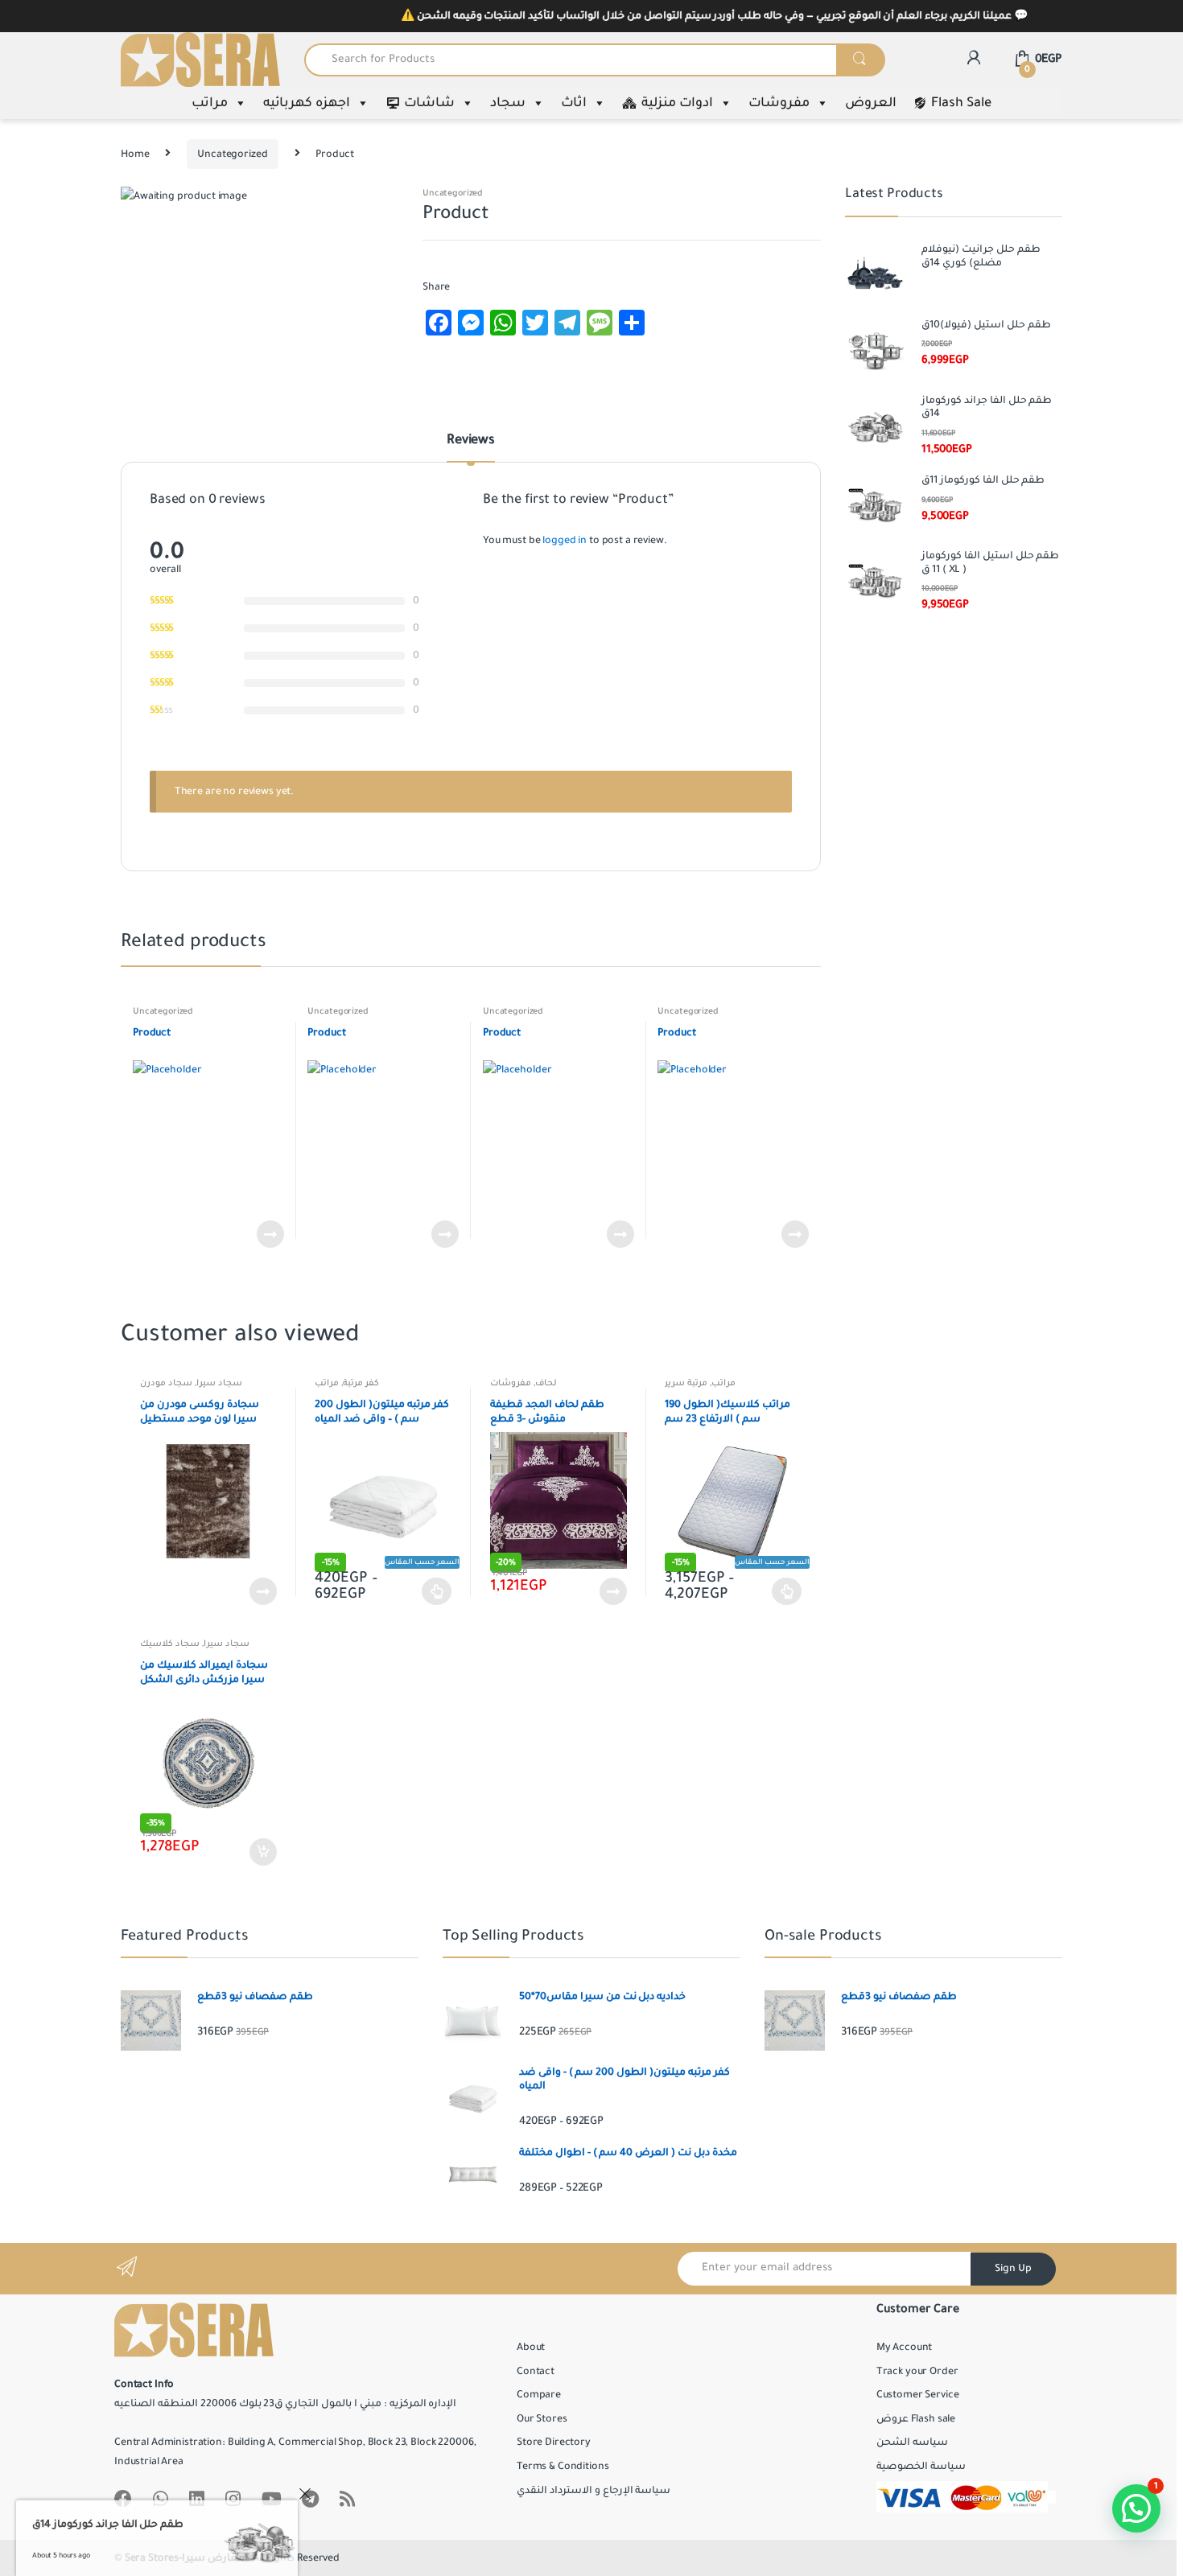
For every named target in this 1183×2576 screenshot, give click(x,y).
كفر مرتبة (361, 1383)
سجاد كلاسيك (170, 1644)
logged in (565, 541)
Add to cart (262, 1852)
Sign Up (1013, 2269)
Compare (539, 2395)
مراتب (210, 103)
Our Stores (542, 2419)
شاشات (429, 103)
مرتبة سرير (686, 1383)
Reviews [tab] (471, 441)
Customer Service (918, 2395)
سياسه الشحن (912, 2442)
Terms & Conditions (563, 2467)
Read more (270, 1234)
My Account (905, 2348)
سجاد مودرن (166, 1383)
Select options (437, 1591)
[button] (1136, 2508)
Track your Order (917, 2372)
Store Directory (554, 2442)
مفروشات (779, 103)
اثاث (574, 103)
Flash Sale (961, 103)
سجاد (508, 103)
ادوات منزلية (677, 103)
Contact (536, 2372)
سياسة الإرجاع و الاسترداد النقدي (594, 2491)
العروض (871, 103)
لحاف (546, 1383)
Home (135, 154)
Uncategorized (232, 154)
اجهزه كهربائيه (307, 103)
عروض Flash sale (916, 2419)
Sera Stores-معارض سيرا (185, 2558)
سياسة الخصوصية (921, 2467)
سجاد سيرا (219, 1383)
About (531, 2348)
